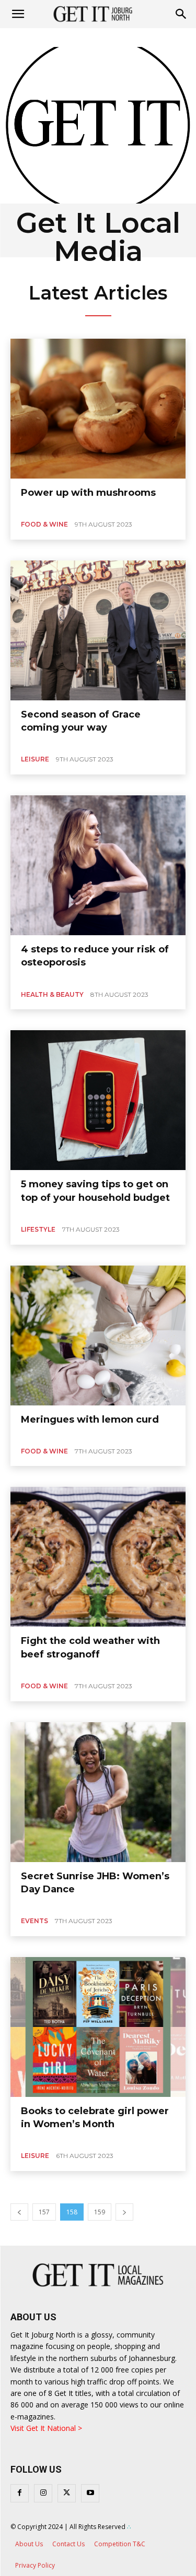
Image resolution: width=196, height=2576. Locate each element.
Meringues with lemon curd (90, 1420)
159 (100, 2212)
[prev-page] (19, 2212)
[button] (181, 14)
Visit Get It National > (46, 2428)
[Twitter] (67, 2493)
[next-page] (124, 2212)
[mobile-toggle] (18, 14)
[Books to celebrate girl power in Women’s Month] (98, 2027)
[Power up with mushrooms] (98, 409)
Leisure (35, 759)
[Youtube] (90, 2493)
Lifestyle (38, 1229)
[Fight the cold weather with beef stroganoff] (98, 1557)
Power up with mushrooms (88, 493)
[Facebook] (20, 2493)
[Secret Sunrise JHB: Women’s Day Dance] (98, 1792)
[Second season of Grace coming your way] (98, 630)
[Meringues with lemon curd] (98, 1335)
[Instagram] (43, 2493)
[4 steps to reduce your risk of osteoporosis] (98, 865)
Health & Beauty (52, 994)
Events (34, 1921)
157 (44, 2212)
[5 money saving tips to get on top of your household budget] (98, 1100)
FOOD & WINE (44, 524)
